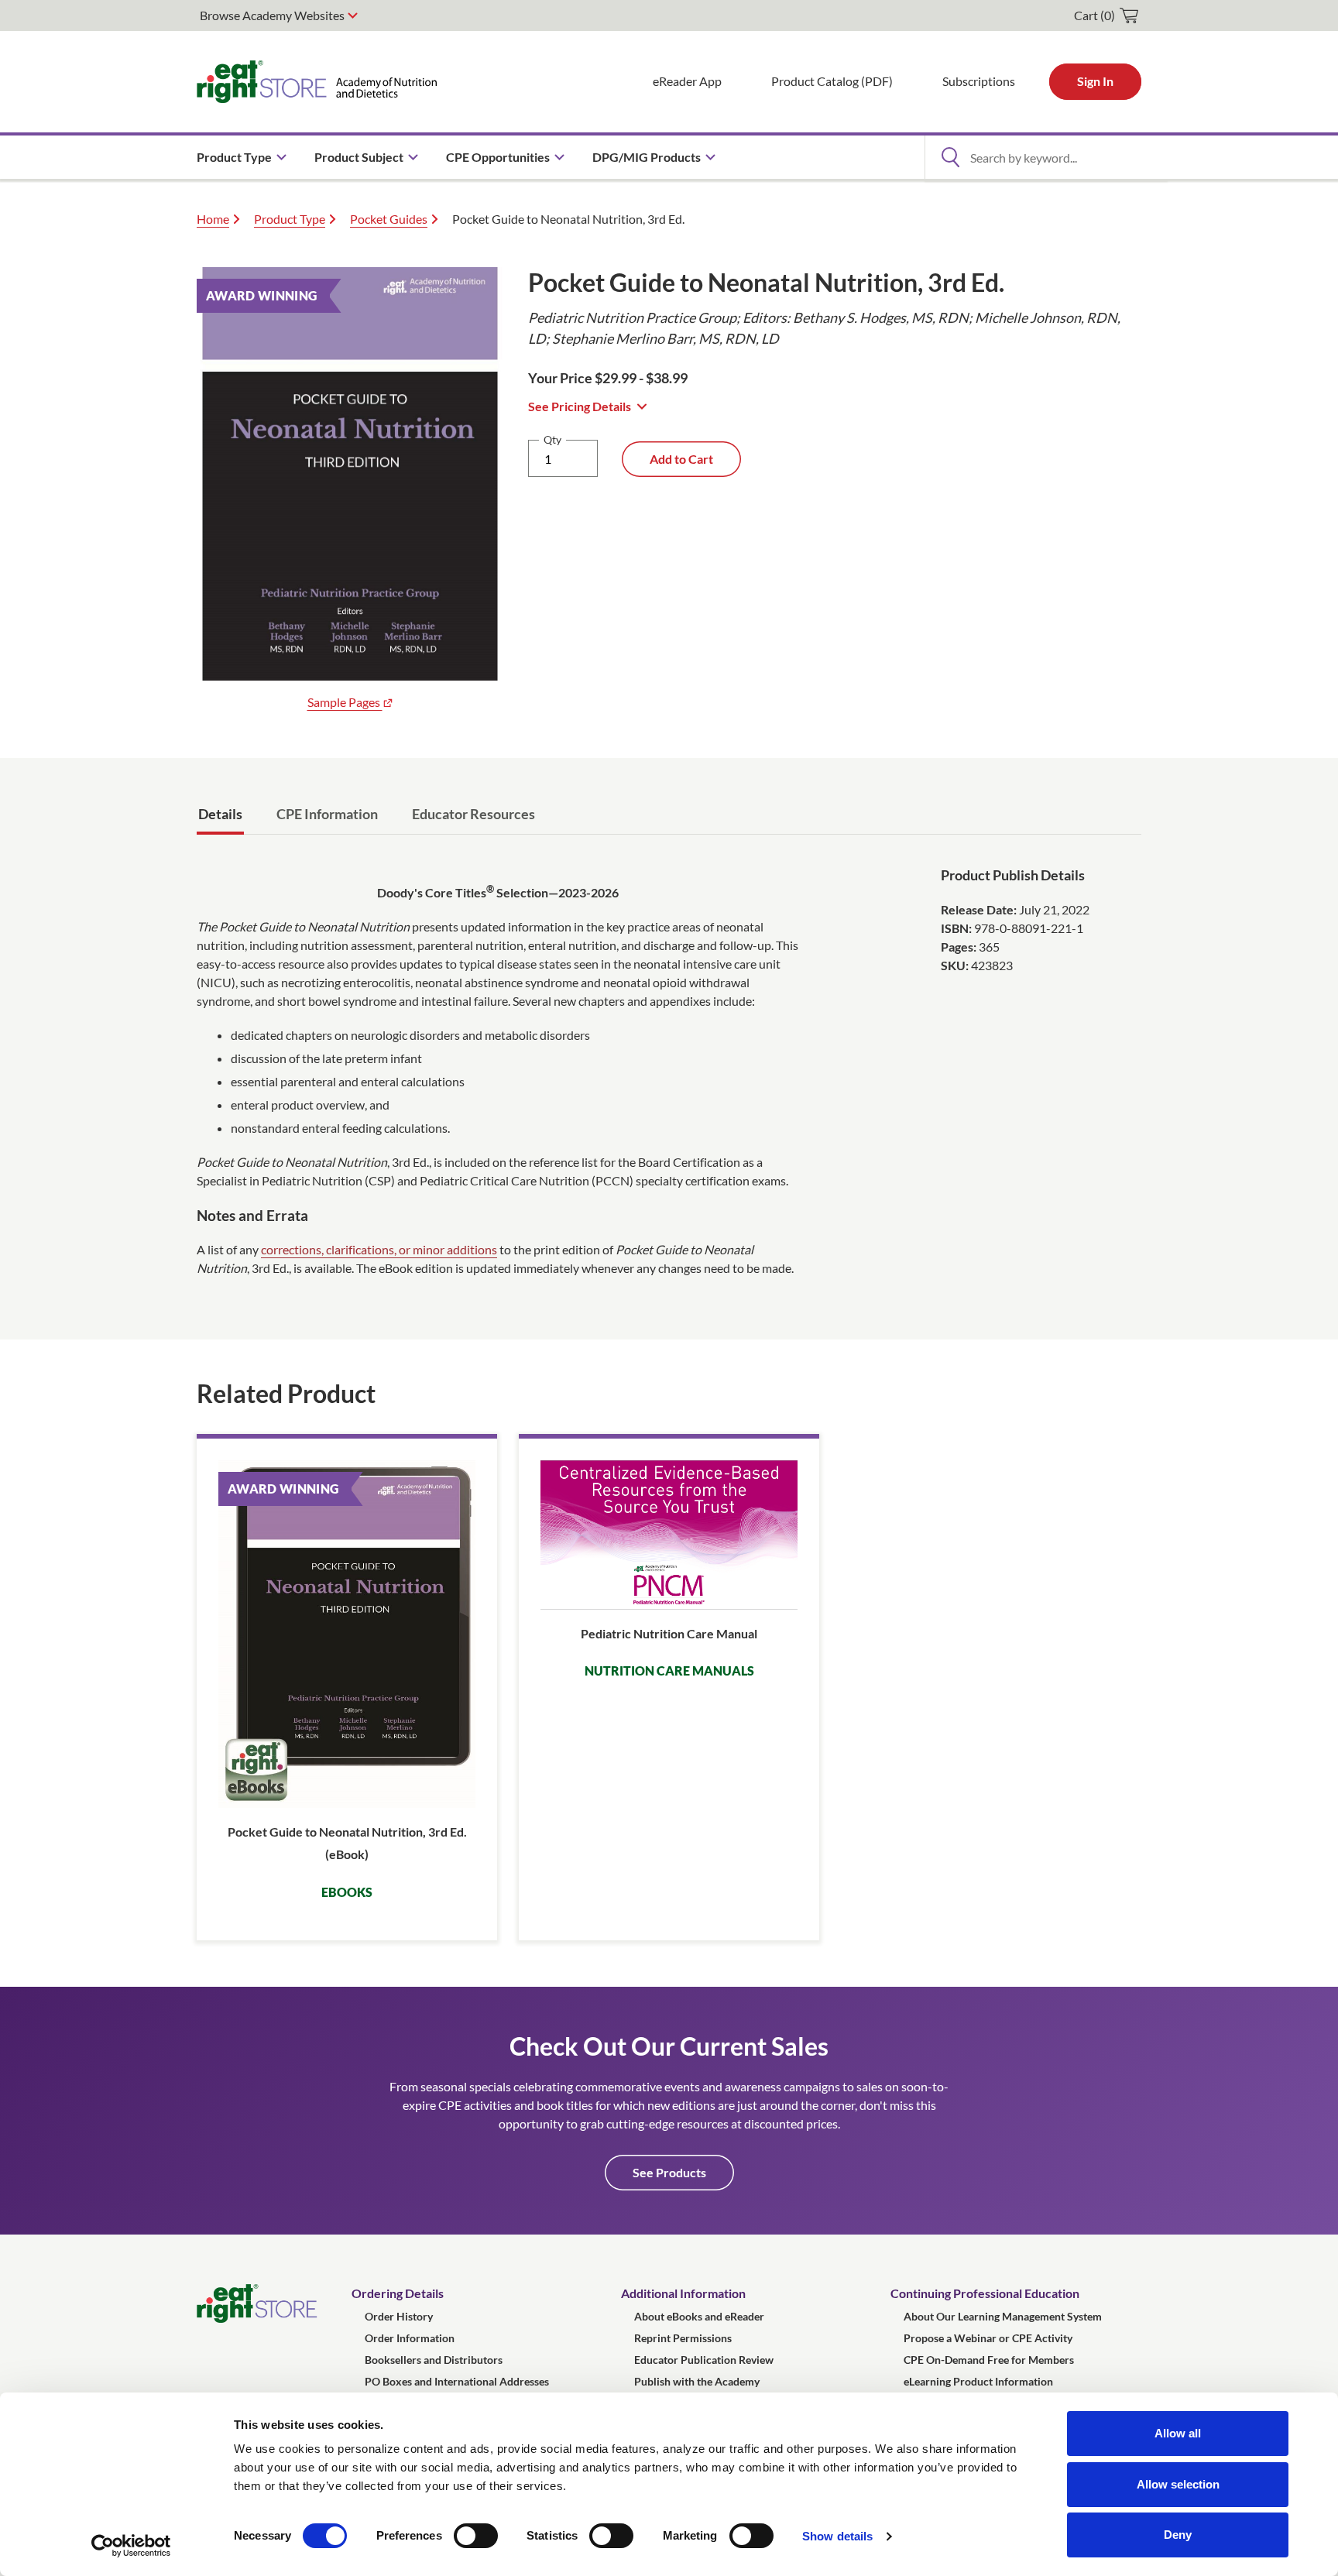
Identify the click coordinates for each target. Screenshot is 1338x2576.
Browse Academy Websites (272, 15)
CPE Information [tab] (327, 814)
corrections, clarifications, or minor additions (379, 1249)
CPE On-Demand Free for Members (989, 2360)
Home (213, 219)
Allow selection (1178, 2484)
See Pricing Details (580, 406)
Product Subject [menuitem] (359, 157)
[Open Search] (950, 157)
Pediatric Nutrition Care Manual (669, 1633)
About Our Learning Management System (1003, 2316)
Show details (837, 2536)
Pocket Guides (389, 219)
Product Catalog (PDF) (832, 81)
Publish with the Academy (697, 2381)
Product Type (290, 219)
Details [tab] (220, 814)
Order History (399, 2316)
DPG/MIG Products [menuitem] (647, 157)
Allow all (1178, 2433)
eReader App (687, 81)
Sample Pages (345, 702)
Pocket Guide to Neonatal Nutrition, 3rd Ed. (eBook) (347, 1843)
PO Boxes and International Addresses (457, 2381)
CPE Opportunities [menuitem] (498, 157)
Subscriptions (979, 81)
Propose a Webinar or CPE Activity (988, 2338)
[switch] (476, 2536)
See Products (669, 2172)
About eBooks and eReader (699, 2316)
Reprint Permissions (683, 2338)
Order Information (410, 2338)
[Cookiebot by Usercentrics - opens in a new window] (131, 2546)
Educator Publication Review (704, 2360)
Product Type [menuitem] (234, 157)
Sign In (1095, 81)
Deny (1178, 2535)
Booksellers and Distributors (434, 2360)
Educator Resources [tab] (473, 814)
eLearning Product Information (978, 2381)
